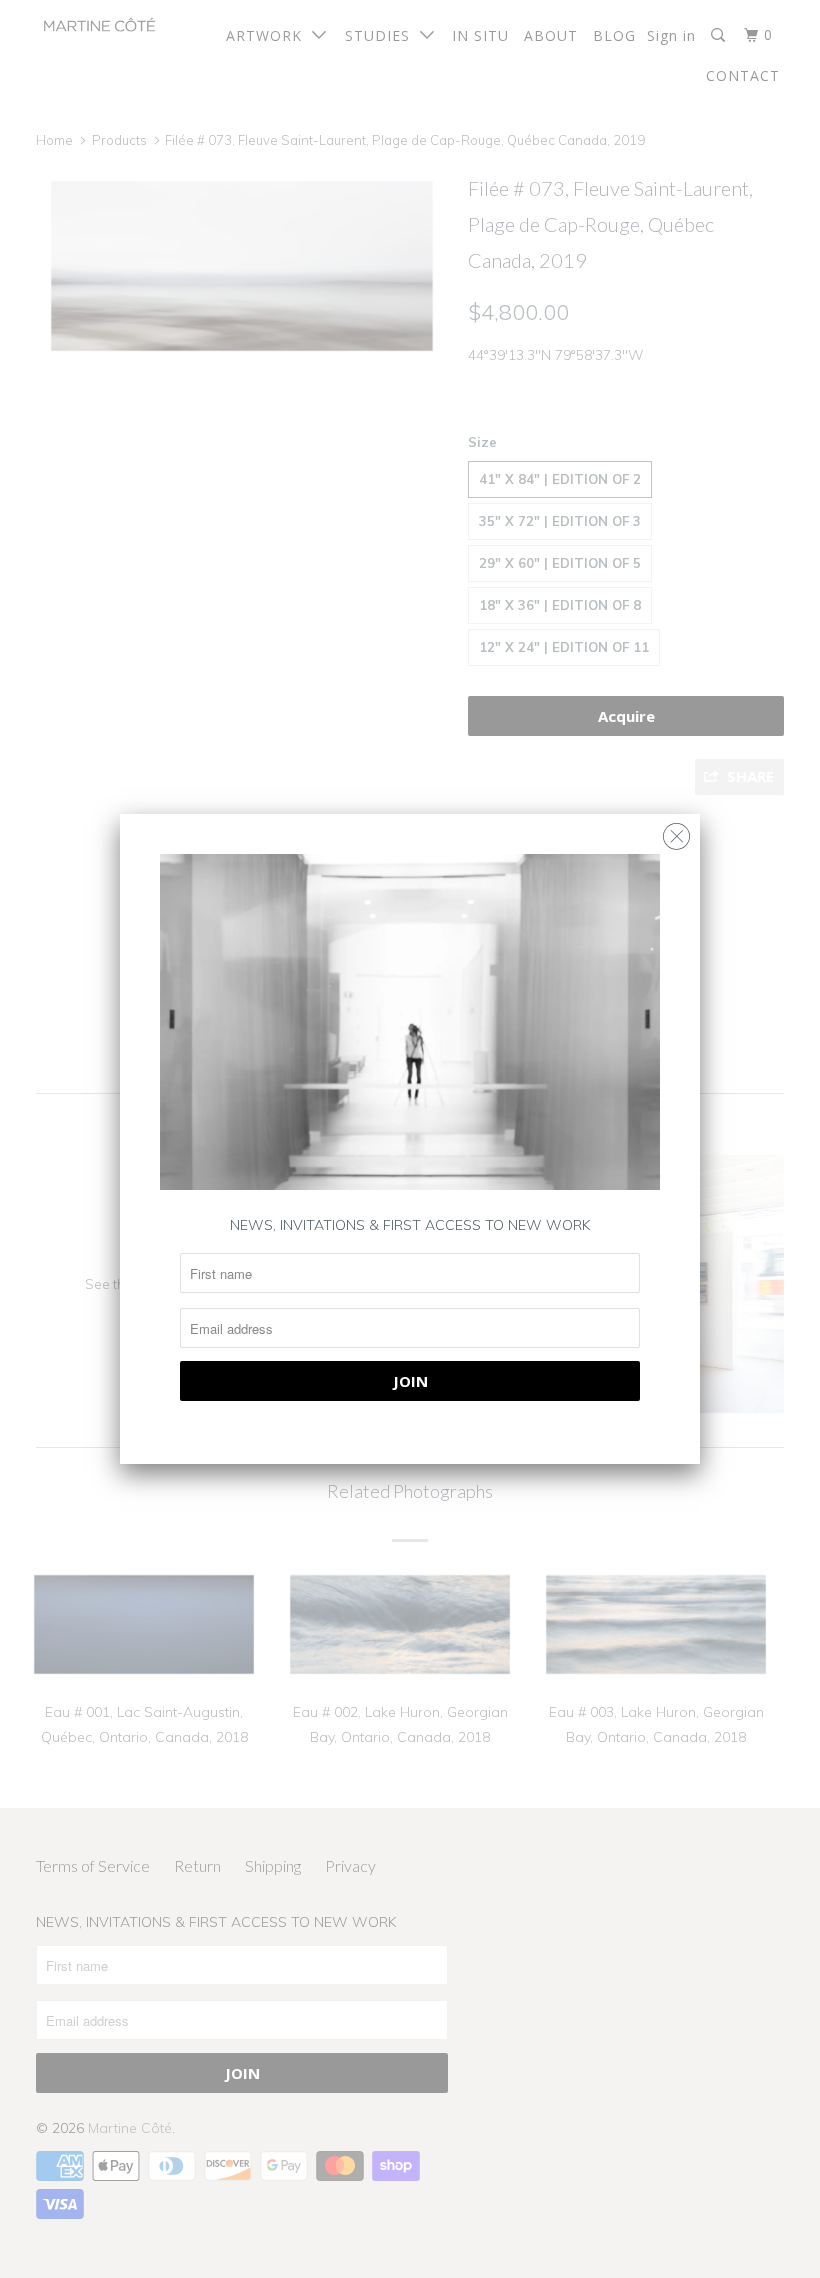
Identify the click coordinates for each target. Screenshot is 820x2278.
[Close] (676, 831)
